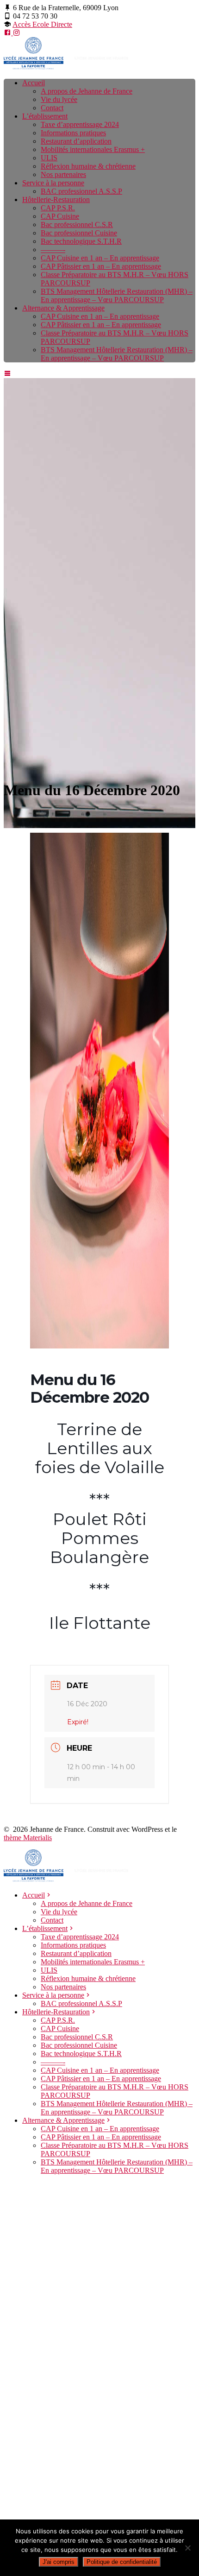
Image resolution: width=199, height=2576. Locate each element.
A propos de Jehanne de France (87, 91)
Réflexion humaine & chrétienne (88, 166)
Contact (52, 108)
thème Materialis (28, 1838)
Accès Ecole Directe (42, 24)
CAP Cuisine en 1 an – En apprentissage (100, 258)
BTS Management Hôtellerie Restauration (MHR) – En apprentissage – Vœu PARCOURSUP (117, 295)
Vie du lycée (59, 99)
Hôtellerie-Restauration (56, 199)
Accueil (34, 83)
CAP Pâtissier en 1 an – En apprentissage (101, 266)
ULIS (49, 158)
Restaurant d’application (76, 141)
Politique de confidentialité (122, 2562)
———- (53, 250)
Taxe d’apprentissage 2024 (80, 124)
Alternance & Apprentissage (63, 308)
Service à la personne (53, 183)
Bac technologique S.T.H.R (81, 241)
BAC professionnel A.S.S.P (81, 191)
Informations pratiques (73, 133)
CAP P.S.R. (58, 208)
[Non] (187, 2548)
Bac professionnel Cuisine (79, 233)
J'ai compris (59, 2562)
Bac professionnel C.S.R (77, 225)
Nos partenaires (63, 174)
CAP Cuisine (60, 216)
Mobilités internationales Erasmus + (93, 149)
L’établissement (45, 116)
